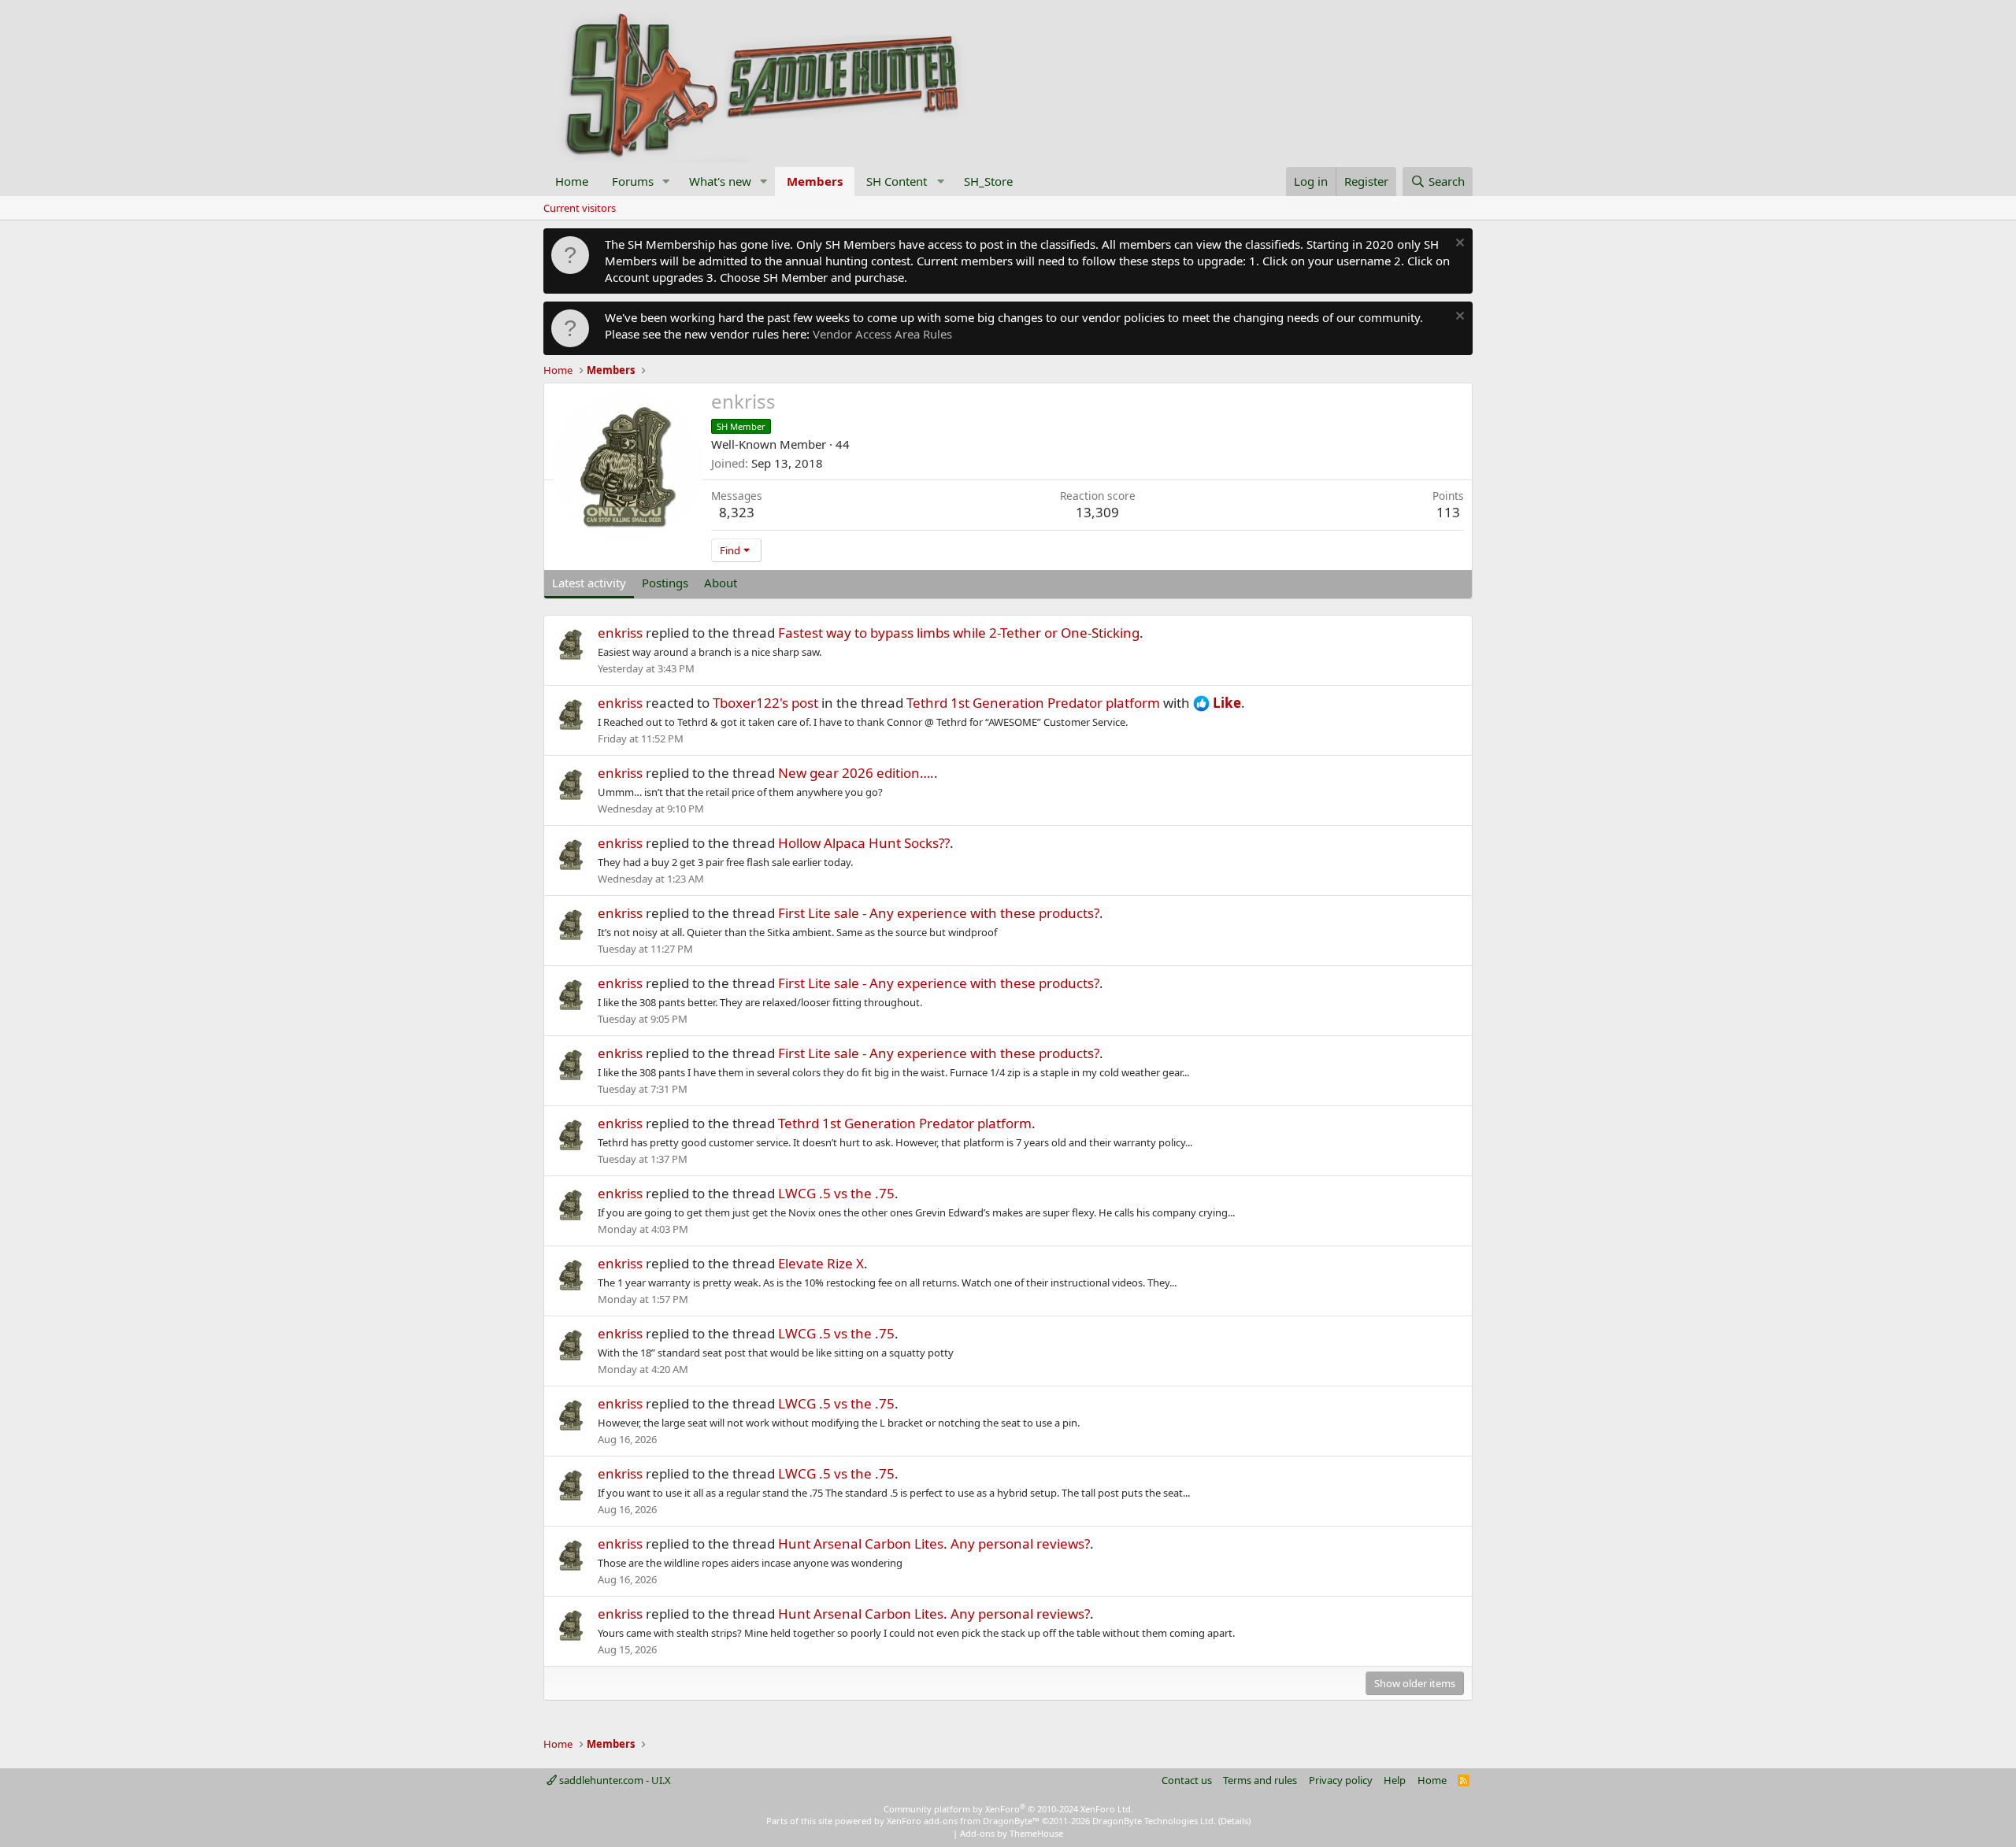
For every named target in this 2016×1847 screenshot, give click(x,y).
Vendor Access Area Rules (882, 334)
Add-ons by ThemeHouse (1012, 1833)
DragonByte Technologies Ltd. (1154, 1821)
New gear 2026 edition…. (856, 773)
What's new (720, 181)
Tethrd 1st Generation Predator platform (1033, 703)
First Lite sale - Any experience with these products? (939, 913)
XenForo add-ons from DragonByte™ (963, 1821)
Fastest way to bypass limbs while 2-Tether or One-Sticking (959, 633)
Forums (633, 181)
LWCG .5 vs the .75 (836, 1193)
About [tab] (721, 583)
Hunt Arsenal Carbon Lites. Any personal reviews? (934, 1543)
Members (815, 181)
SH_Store (988, 181)
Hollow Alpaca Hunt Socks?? (864, 843)
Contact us (1187, 1780)
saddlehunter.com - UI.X (614, 1780)
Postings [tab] (665, 583)
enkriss (620, 633)
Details (1234, 1821)
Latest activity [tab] (589, 583)
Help (1395, 1780)
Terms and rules (1260, 1780)
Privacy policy (1341, 1780)
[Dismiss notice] (1458, 244)
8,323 (737, 512)
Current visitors (580, 208)
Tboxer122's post (765, 703)
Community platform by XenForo (1008, 1809)
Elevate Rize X (821, 1263)
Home (572, 181)
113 (1448, 512)
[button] (666, 181)
